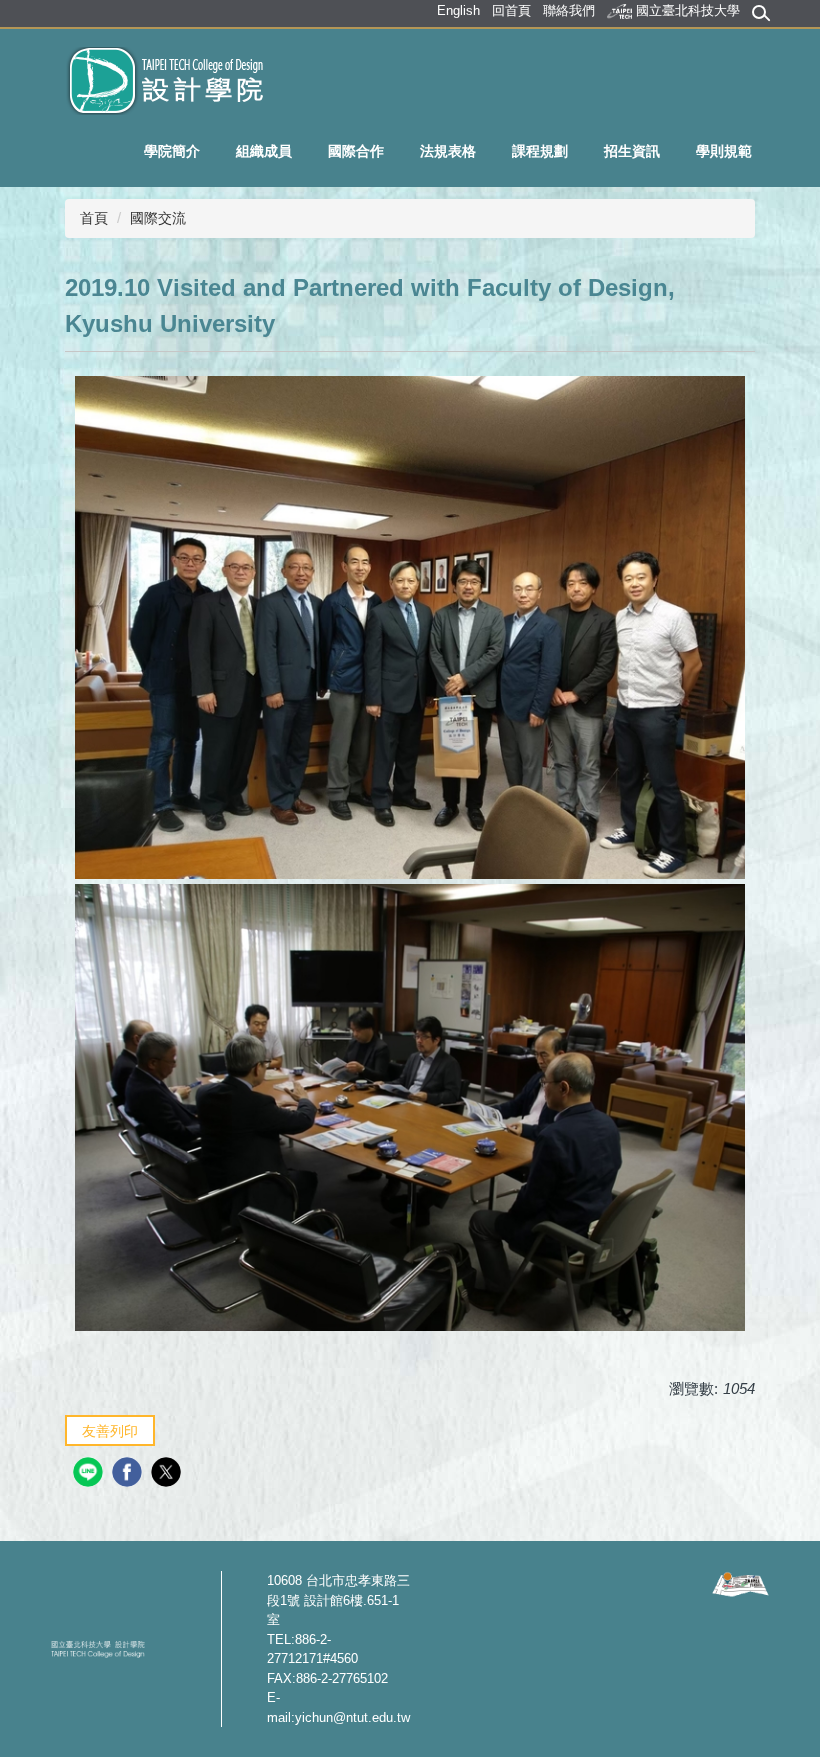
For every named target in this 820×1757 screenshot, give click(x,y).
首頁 (94, 218)
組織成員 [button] (264, 151)
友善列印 (110, 1431)
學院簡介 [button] (172, 151)
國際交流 (158, 218)
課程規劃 (540, 151)
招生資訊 (632, 151)
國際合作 (356, 151)
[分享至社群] (90, 1474)
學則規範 (724, 151)
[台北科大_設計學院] (158, 80)
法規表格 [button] (448, 151)
